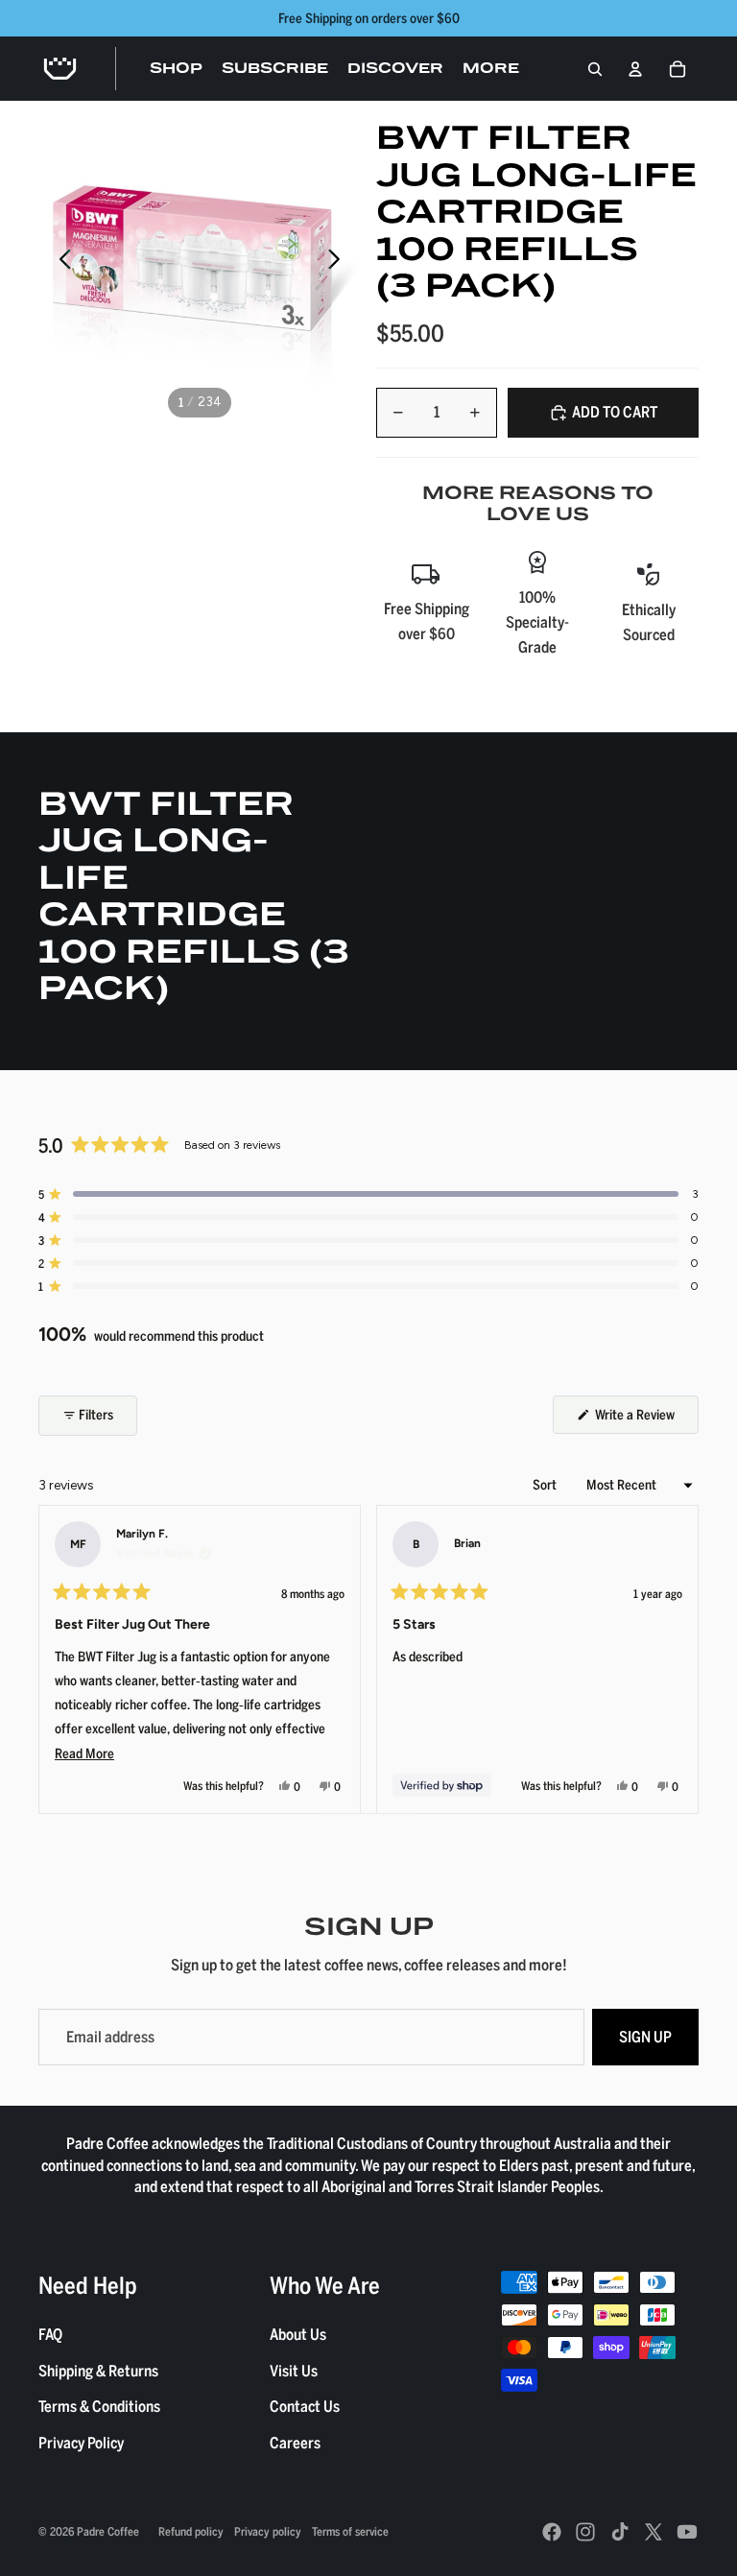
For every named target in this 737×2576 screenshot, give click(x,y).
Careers (295, 2443)
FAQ (50, 2334)
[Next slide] (339, 262)
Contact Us (305, 2406)
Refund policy (191, 2531)
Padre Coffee (108, 2531)
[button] (368, 1194)
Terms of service (350, 2531)
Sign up (645, 2037)
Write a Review (645, 1419)
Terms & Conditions (99, 2406)
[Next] (676, 1659)
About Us (298, 2334)
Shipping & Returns (98, 2371)
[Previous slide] (60, 262)
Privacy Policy (81, 2443)
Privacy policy (268, 2531)
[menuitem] (491, 69)
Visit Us (294, 2371)
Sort (546, 1484)
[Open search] (595, 69)
